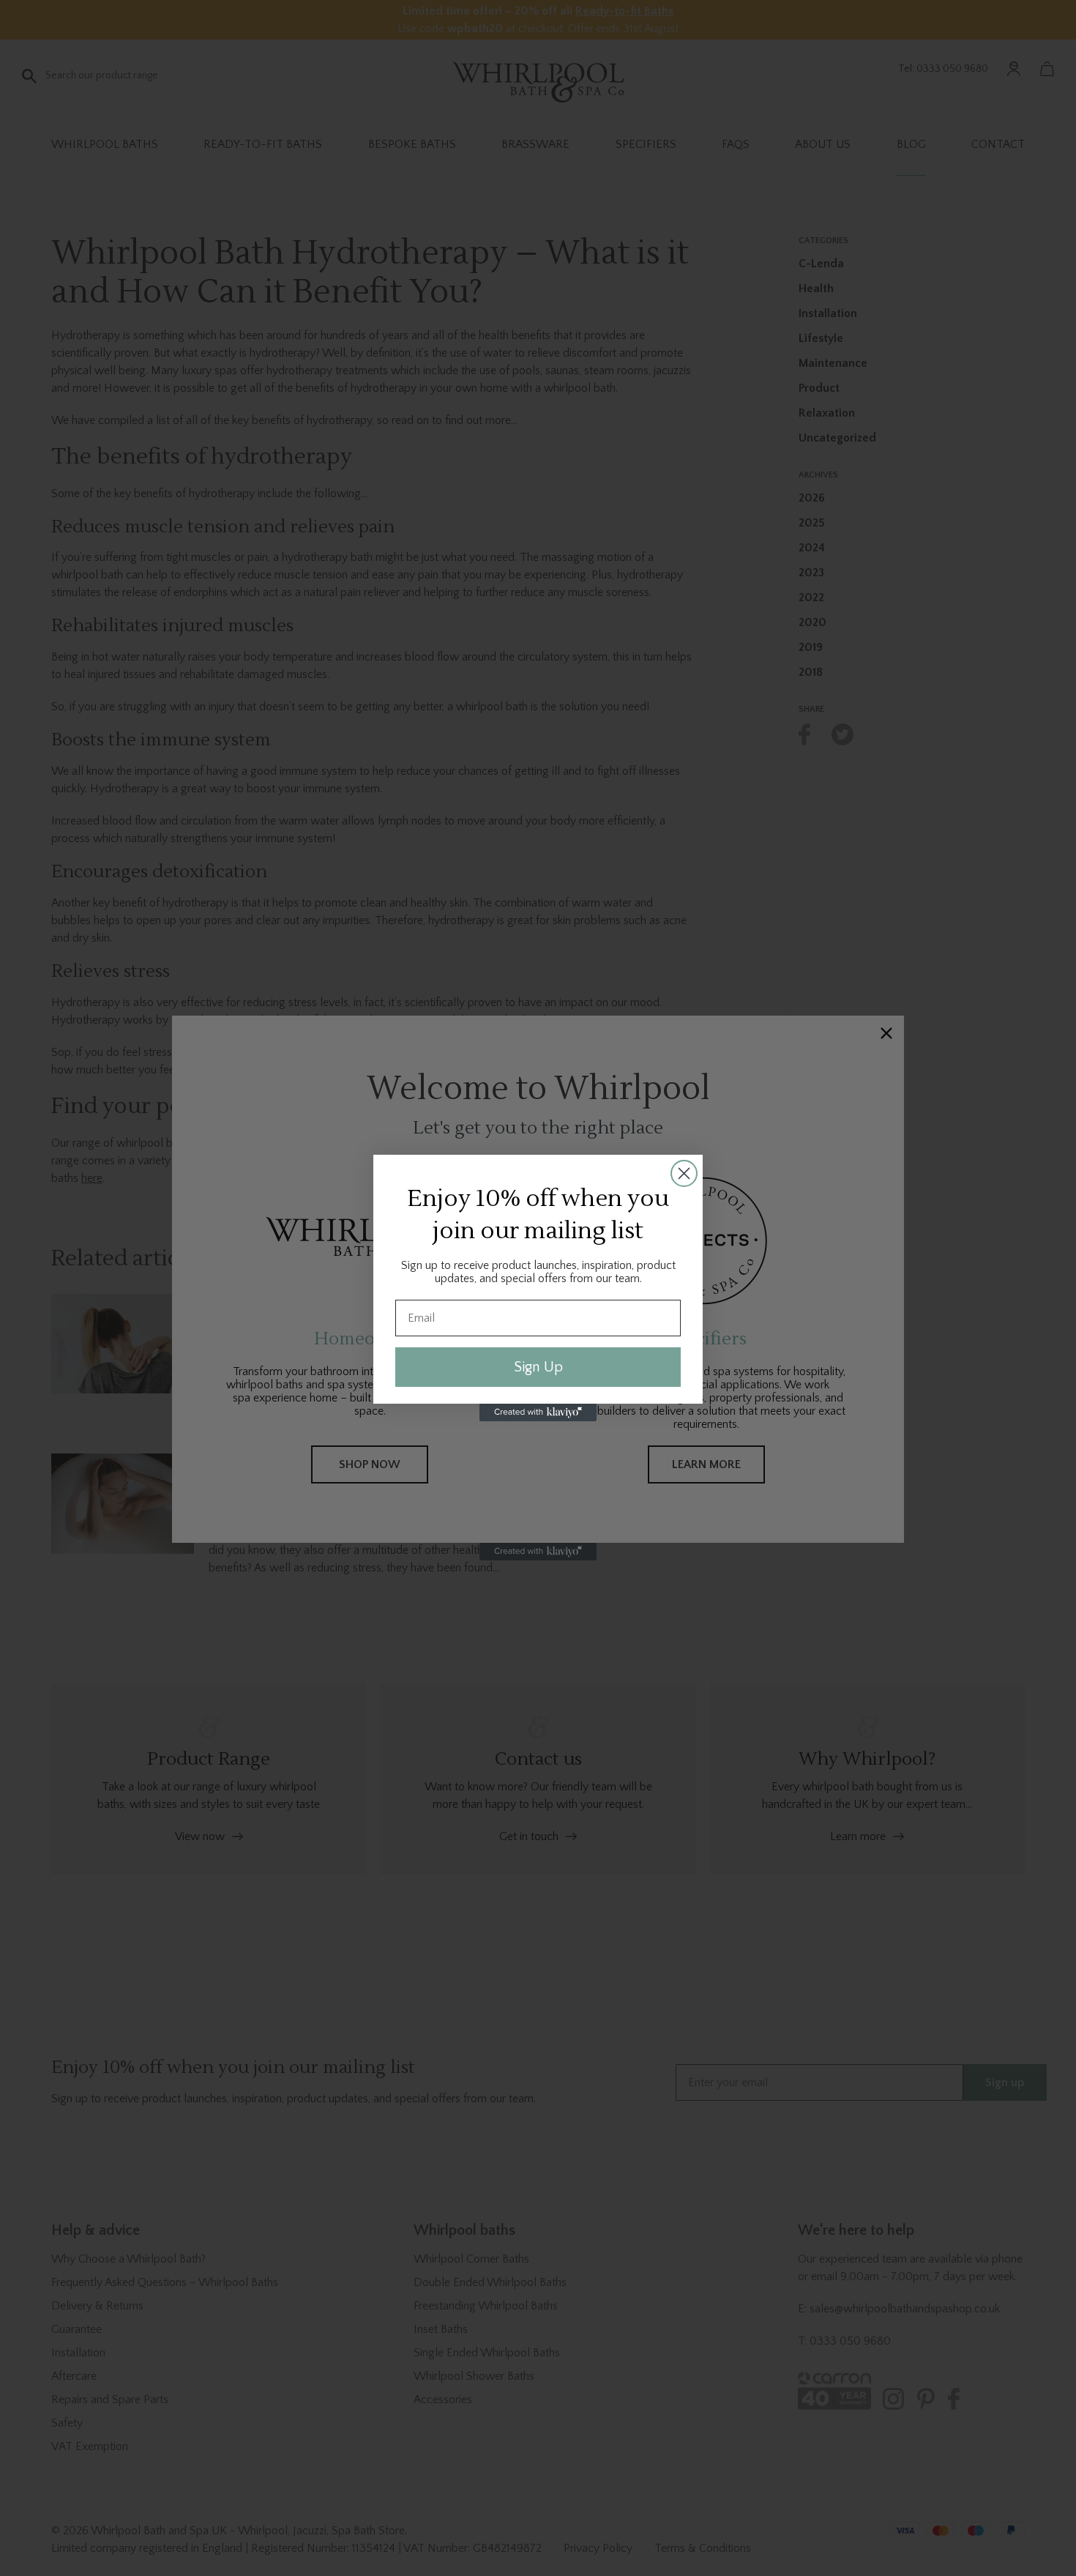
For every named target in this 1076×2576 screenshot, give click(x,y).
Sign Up (538, 1367)
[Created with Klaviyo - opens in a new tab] (538, 1412)
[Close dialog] (684, 1173)
